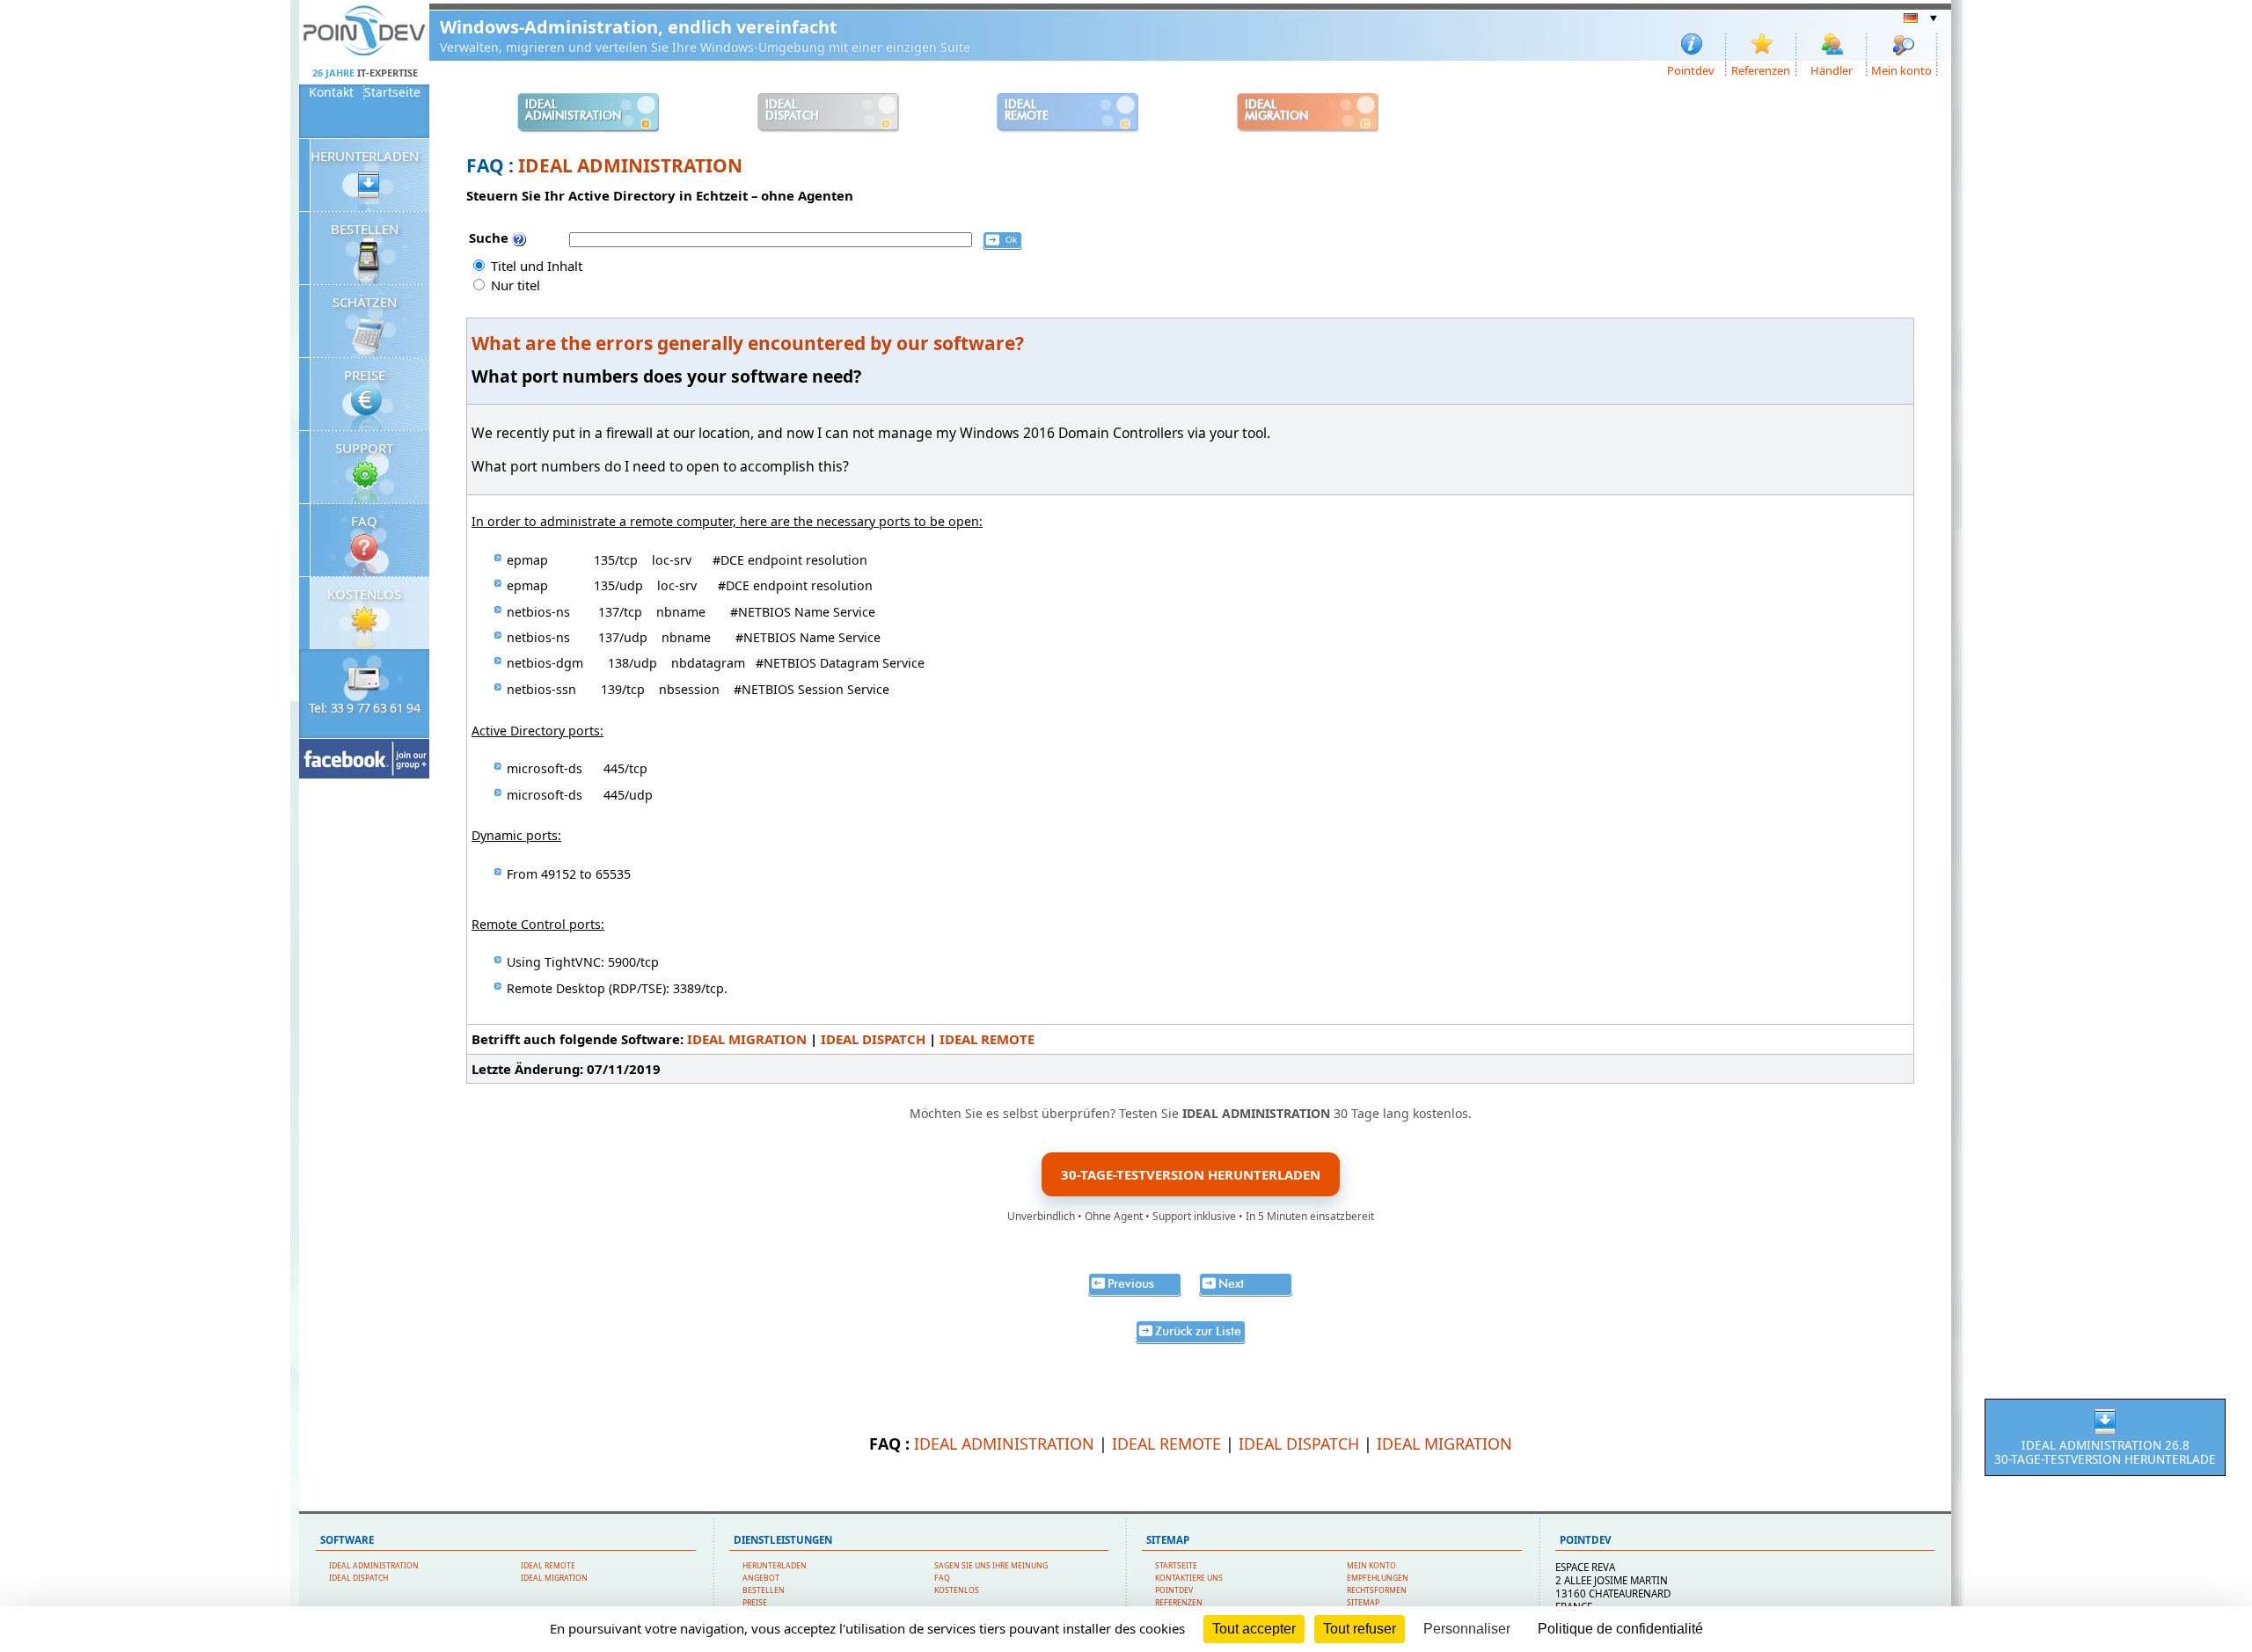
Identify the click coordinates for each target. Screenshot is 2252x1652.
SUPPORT (364, 448)
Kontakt (331, 92)
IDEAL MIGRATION (747, 1039)
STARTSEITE (1176, 1566)
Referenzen (1761, 69)
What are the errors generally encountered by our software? (748, 343)
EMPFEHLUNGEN (1378, 1578)
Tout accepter (1254, 1629)
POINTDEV (1174, 1590)
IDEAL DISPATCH (873, 1039)
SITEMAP (1363, 1603)
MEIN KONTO (1371, 1566)
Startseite (392, 92)
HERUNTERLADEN (365, 156)
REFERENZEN (1179, 1603)
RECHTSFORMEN (1377, 1590)
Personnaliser (1467, 1629)
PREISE (365, 375)
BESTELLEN (365, 229)
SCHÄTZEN (365, 302)
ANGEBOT (761, 1578)
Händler (1832, 69)
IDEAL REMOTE (987, 1039)
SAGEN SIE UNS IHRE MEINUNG (991, 1566)
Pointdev (1691, 69)
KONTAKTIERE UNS (1189, 1578)
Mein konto (1901, 69)
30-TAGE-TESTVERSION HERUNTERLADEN (1191, 1174)
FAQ (364, 521)
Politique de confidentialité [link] (1620, 1629)
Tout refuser (1360, 1629)
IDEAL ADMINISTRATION (630, 165)
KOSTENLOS (364, 594)
